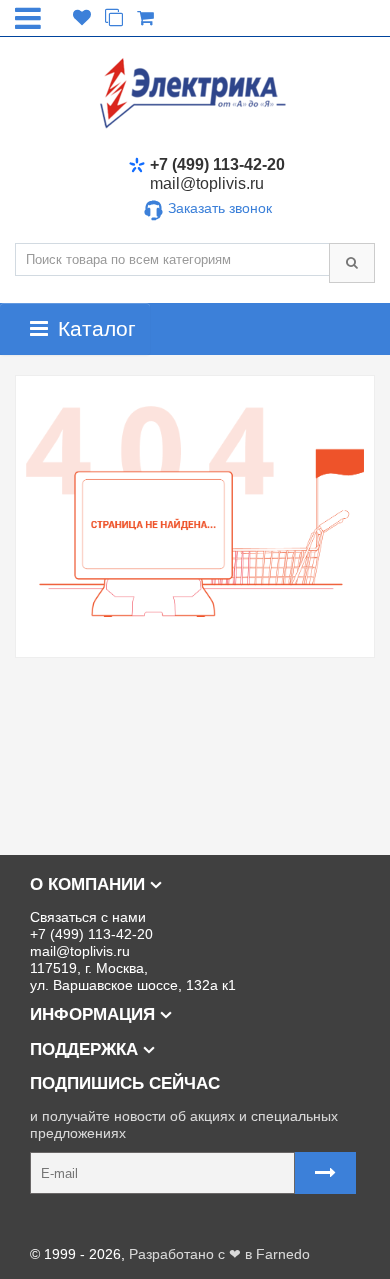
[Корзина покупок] (145, 18)
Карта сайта (54, 1222)
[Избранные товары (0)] (82, 18)
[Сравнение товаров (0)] (114, 18)
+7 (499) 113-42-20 (217, 164)
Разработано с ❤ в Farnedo (219, 1254)
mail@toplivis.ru (207, 183)
